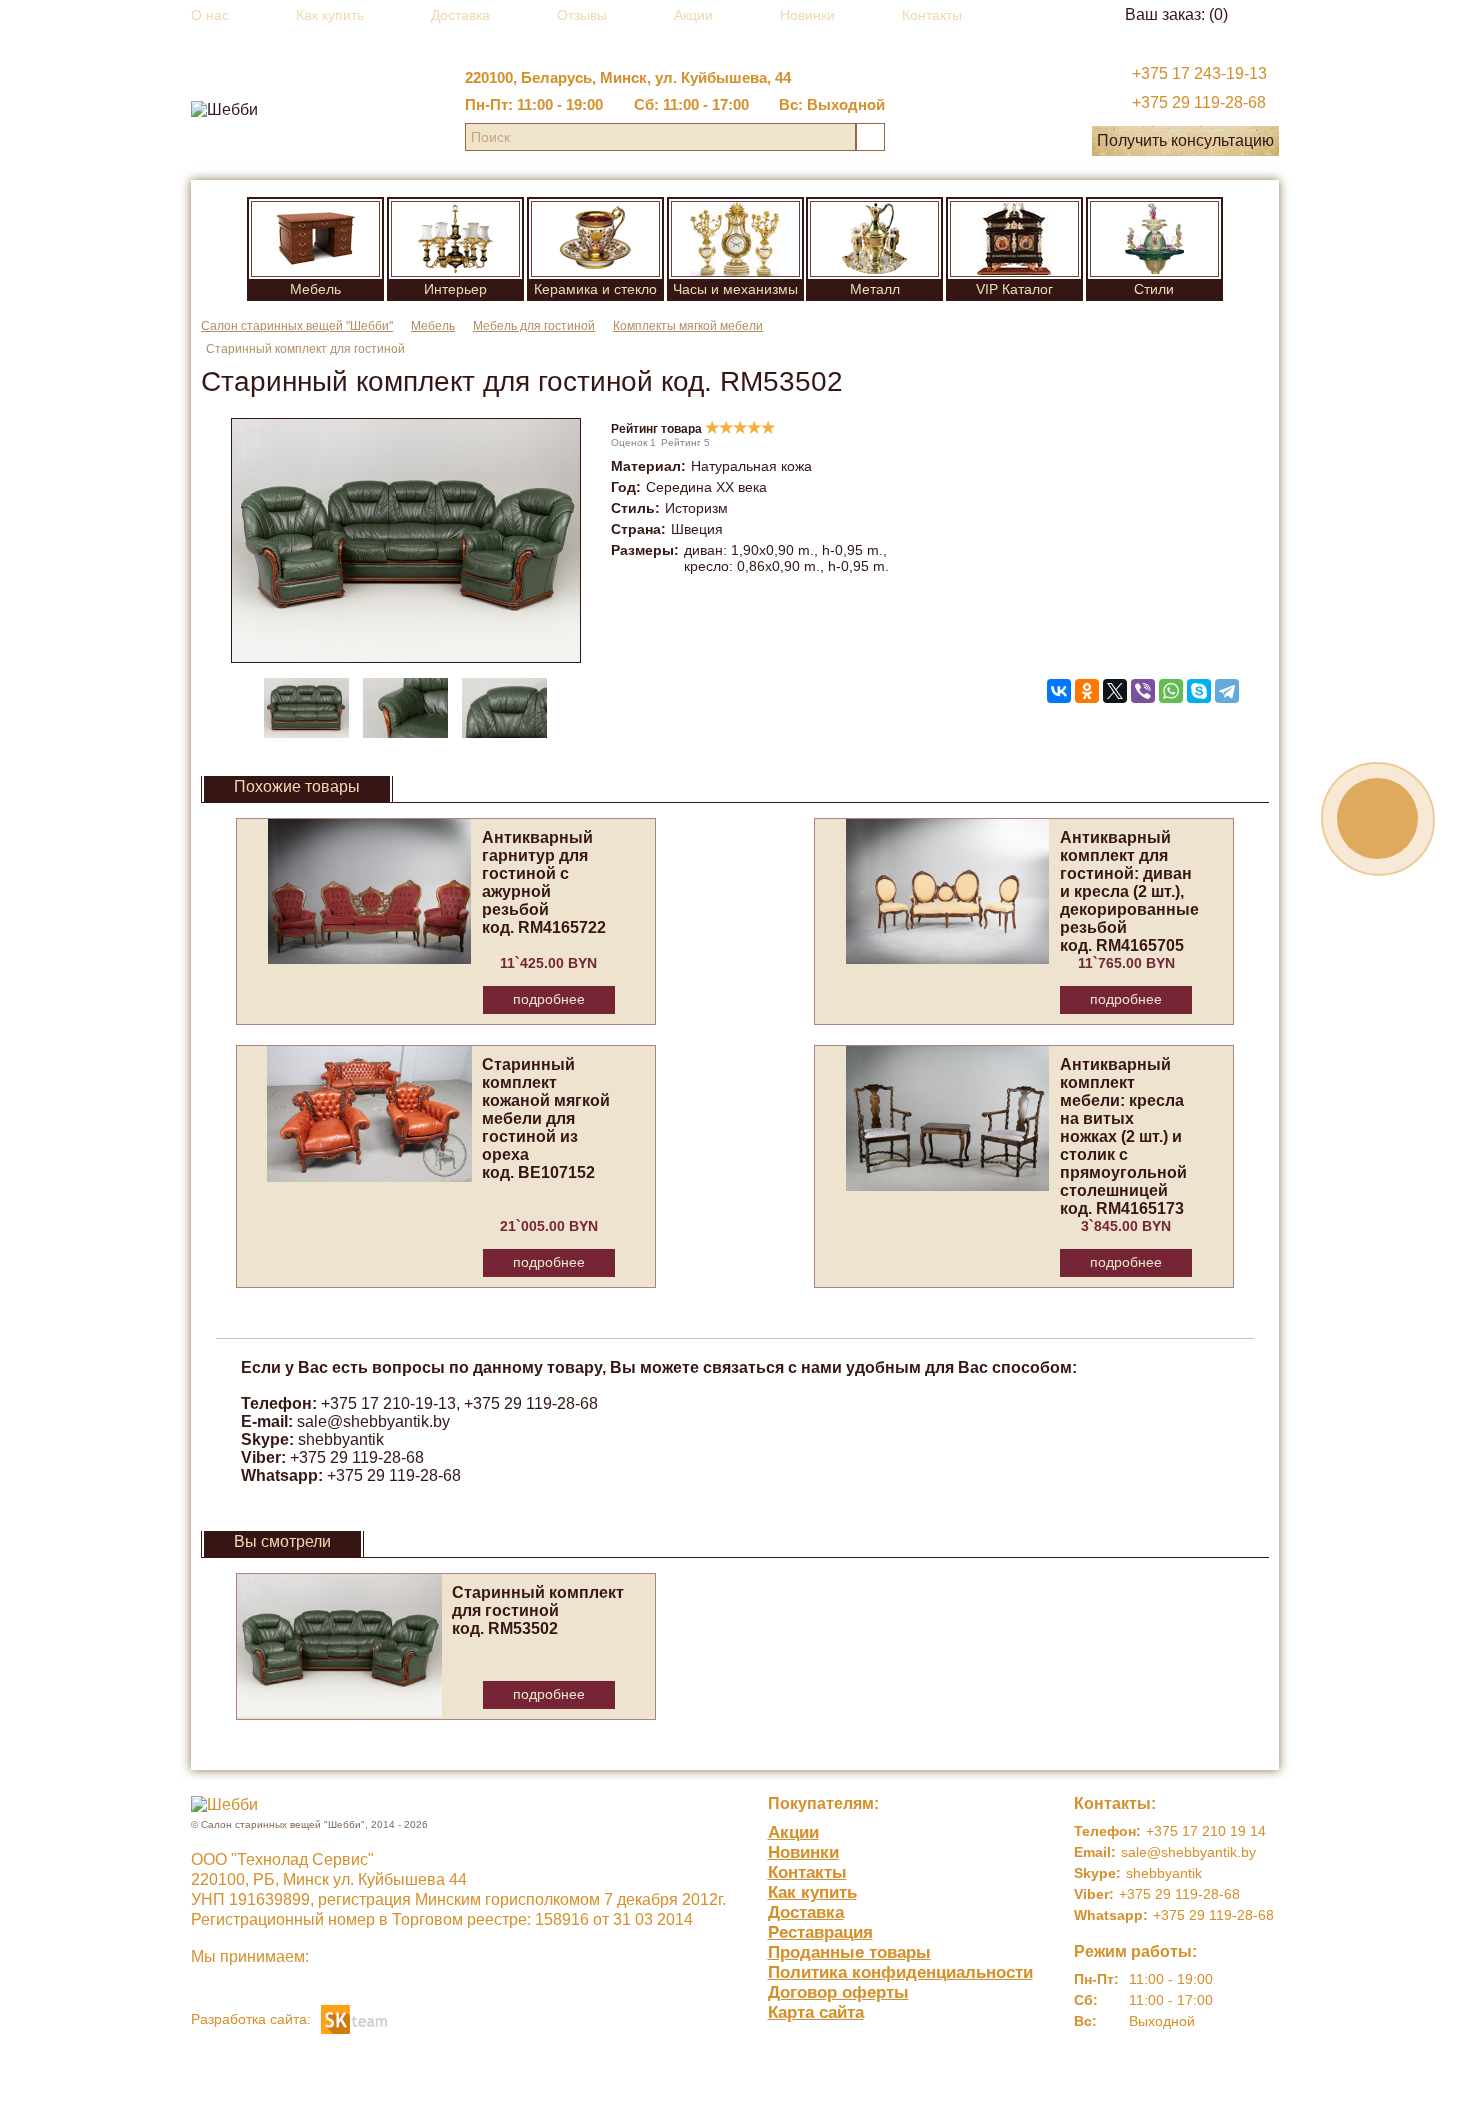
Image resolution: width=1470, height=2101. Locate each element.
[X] (1115, 691)
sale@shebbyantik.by (373, 1421)
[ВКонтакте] (1059, 691)
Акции (693, 15)
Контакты (932, 15)
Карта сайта (816, 2012)
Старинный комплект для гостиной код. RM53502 (538, 1610)
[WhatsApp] (1171, 691)
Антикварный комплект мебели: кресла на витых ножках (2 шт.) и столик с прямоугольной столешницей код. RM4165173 (1123, 1136)
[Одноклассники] (1087, 691)
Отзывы (582, 15)
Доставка (460, 15)
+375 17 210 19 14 (1206, 1831)
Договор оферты (838, 1992)
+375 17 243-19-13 (1199, 73)
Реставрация (820, 1932)
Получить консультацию (1185, 140)
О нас (210, 15)
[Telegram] (1227, 691)
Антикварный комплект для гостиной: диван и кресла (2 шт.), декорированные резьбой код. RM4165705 (1129, 891)
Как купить (330, 15)
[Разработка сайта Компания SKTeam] (354, 2017)
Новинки (807, 15)
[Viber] (1143, 691)
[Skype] (1199, 691)
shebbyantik (341, 1439)
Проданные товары (849, 1952)
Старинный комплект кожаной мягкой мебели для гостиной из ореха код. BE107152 (546, 1118)
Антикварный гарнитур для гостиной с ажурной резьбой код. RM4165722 (544, 882)
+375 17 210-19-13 (388, 1403)
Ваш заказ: (1176, 14)
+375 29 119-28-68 (1199, 102)
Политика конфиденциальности (900, 1972)
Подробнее (549, 999)
